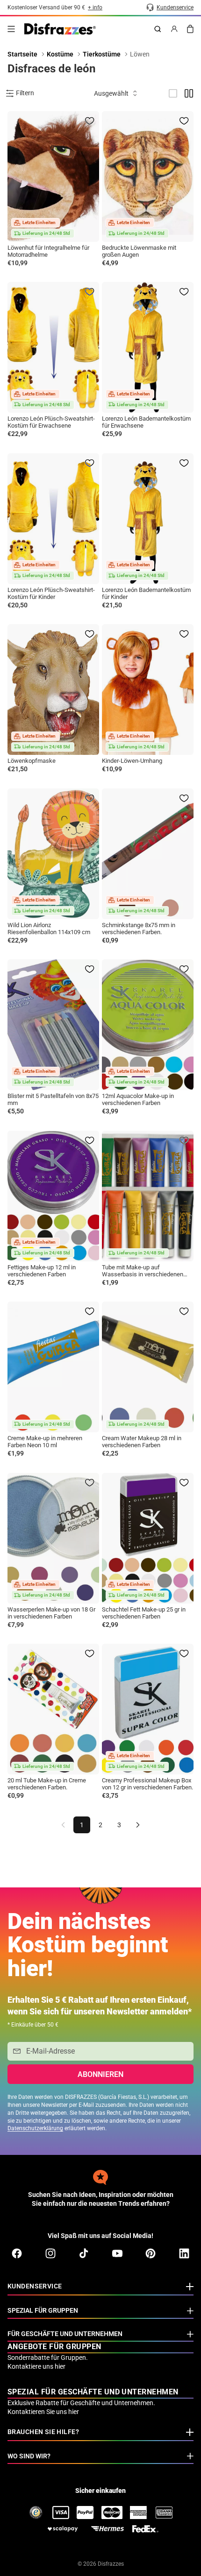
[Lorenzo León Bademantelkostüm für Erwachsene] (148, 347)
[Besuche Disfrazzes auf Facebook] (17, 2253)
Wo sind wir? (29, 2456)
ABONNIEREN (100, 2074)
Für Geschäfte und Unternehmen (65, 2334)
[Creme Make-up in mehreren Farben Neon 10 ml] (53, 1367)
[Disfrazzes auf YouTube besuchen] (117, 2253)
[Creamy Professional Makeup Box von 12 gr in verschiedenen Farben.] (148, 1709)
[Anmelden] (174, 29)
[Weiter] (138, 1825)
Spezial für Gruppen (43, 2310)
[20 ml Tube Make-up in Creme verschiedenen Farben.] (53, 1709)
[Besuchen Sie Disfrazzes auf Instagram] (50, 2253)
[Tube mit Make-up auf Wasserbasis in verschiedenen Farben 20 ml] (148, 1196)
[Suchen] (158, 29)
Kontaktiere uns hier (36, 2366)
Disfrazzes (111, 2564)
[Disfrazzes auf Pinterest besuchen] (151, 2253)
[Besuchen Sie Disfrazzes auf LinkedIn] (184, 2253)
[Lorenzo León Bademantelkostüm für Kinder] (148, 519)
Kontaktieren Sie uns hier (43, 2412)
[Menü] (11, 29)
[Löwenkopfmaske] (53, 690)
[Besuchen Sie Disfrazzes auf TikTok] (84, 2253)
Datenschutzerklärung (35, 2128)
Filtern (25, 93)
